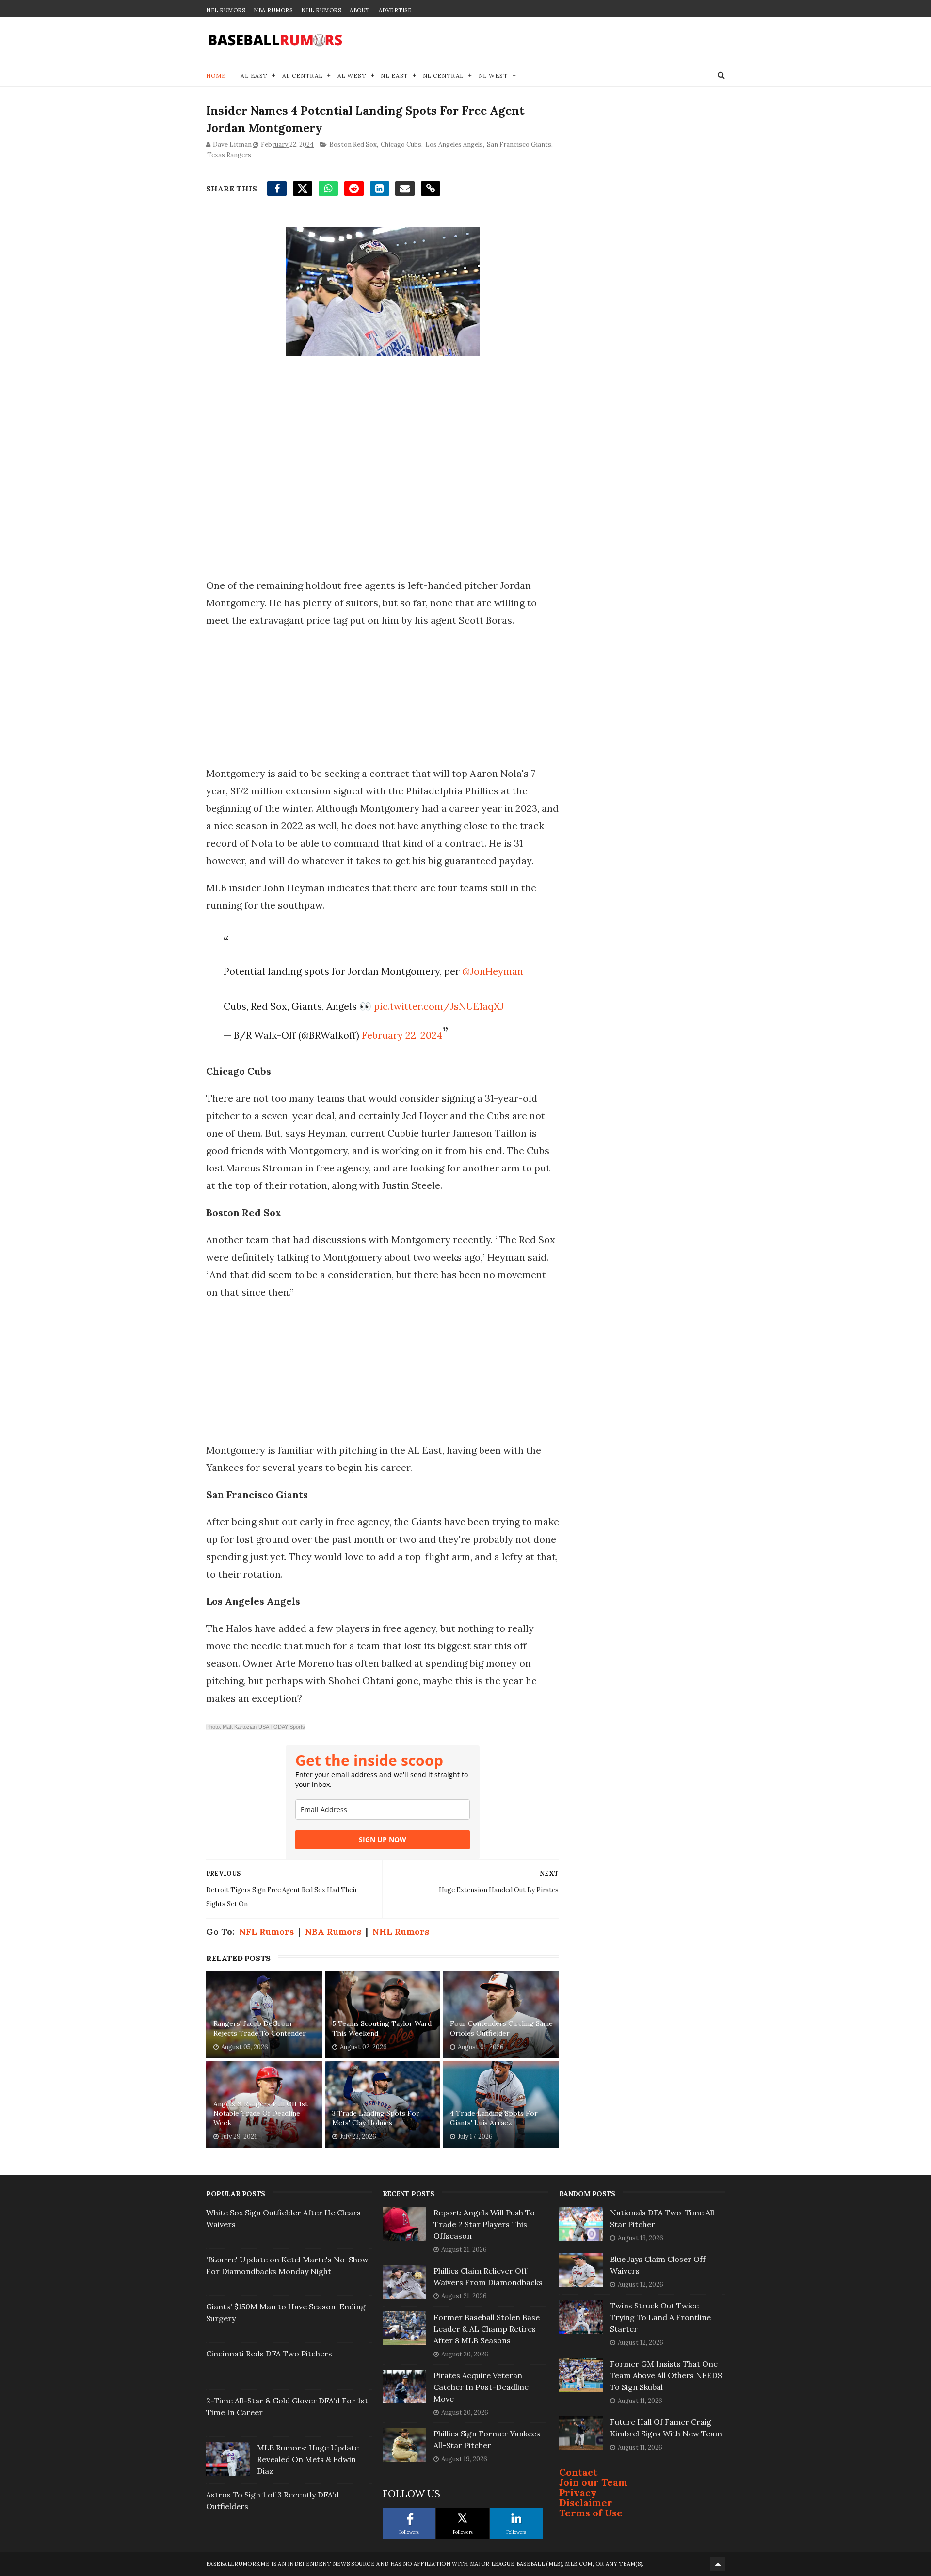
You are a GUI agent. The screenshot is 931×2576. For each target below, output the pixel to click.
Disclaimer (586, 2503)
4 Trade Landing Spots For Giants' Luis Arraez (494, 2118)
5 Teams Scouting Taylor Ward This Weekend (382, 2028)
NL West (493, 75)
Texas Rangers (229, 155)
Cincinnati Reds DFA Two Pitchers (269, 2354)
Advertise (395, 10)
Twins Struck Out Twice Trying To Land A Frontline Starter (660, 2317)
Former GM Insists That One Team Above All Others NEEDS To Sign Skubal (666, 2375)
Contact (578, 2472)
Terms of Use (591, 2513)
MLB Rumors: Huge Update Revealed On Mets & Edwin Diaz (308, 2459)
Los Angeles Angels (454, 145)
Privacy (578, 2492)
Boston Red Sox (353, 145)
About (360, 10)
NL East (394, 75)
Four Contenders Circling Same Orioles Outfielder (501, 2028)
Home (216, 75)
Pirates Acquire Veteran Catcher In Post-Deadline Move (481, 2387)
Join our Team (593, 2482)
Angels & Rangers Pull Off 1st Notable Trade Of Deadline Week (261, 2113)
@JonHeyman (493, 971)
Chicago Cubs (401, 145)
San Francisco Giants (519, 145)
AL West (352, 75)
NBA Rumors (273, 10)
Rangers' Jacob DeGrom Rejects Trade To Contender (260, 2028)
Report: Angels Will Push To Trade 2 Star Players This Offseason (484, 2224)
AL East (254, 75)
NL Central (443, 75)
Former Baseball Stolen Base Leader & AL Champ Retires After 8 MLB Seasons (487, 2329)
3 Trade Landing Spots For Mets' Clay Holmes (376, 2118)
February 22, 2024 (402, 1035)
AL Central (303, 75)
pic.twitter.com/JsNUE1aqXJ (439, 1006)
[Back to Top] (718, 2564)
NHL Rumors (321, 10)
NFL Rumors (225, 10)
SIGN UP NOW (383, 1840)
